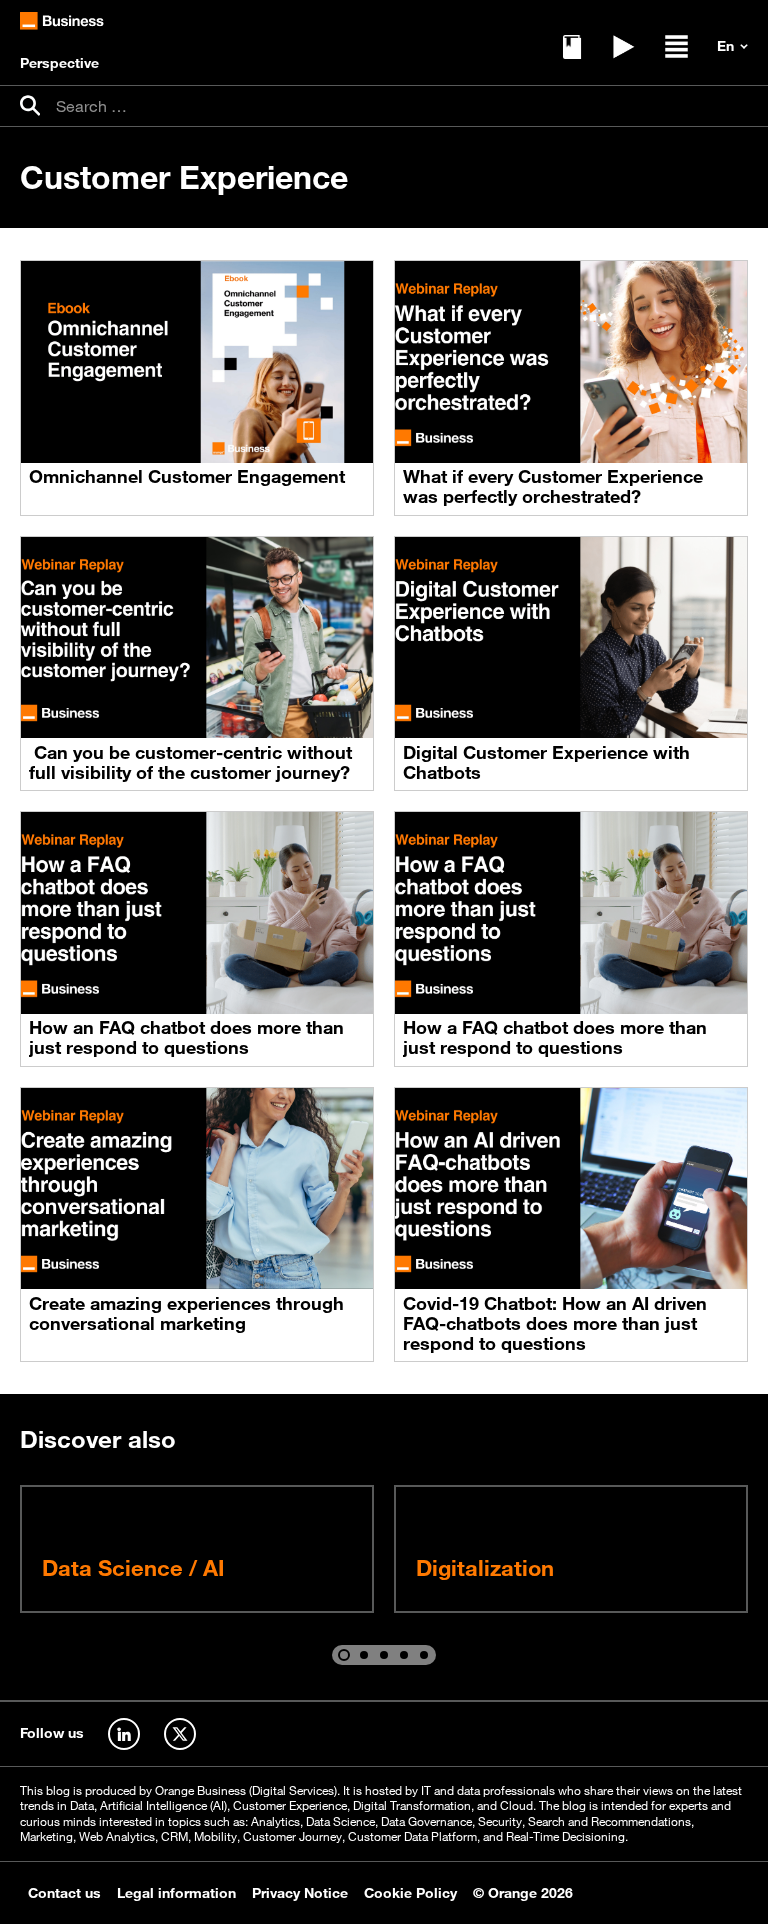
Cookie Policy (410, 1893)
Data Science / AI (133, 1567)
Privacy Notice (300, 1893)
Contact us (64, 1893)
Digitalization (485, 1567)
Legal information (176, 1893)
